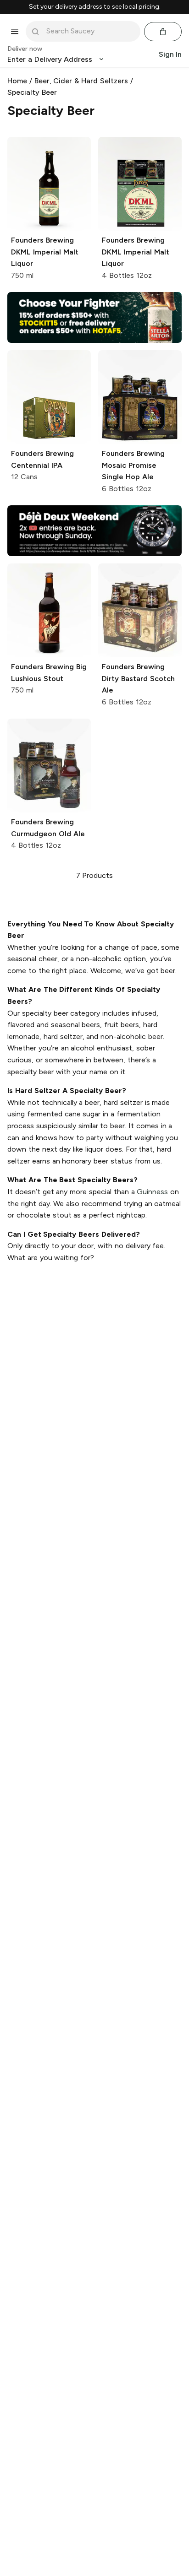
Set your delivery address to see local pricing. (95, 7)
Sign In (170, 54)
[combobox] (89, 31)
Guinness (152, 1192)
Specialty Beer (32, 92)
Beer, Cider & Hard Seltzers (81, 81)
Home (17, 81)
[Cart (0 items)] (163, 32)
